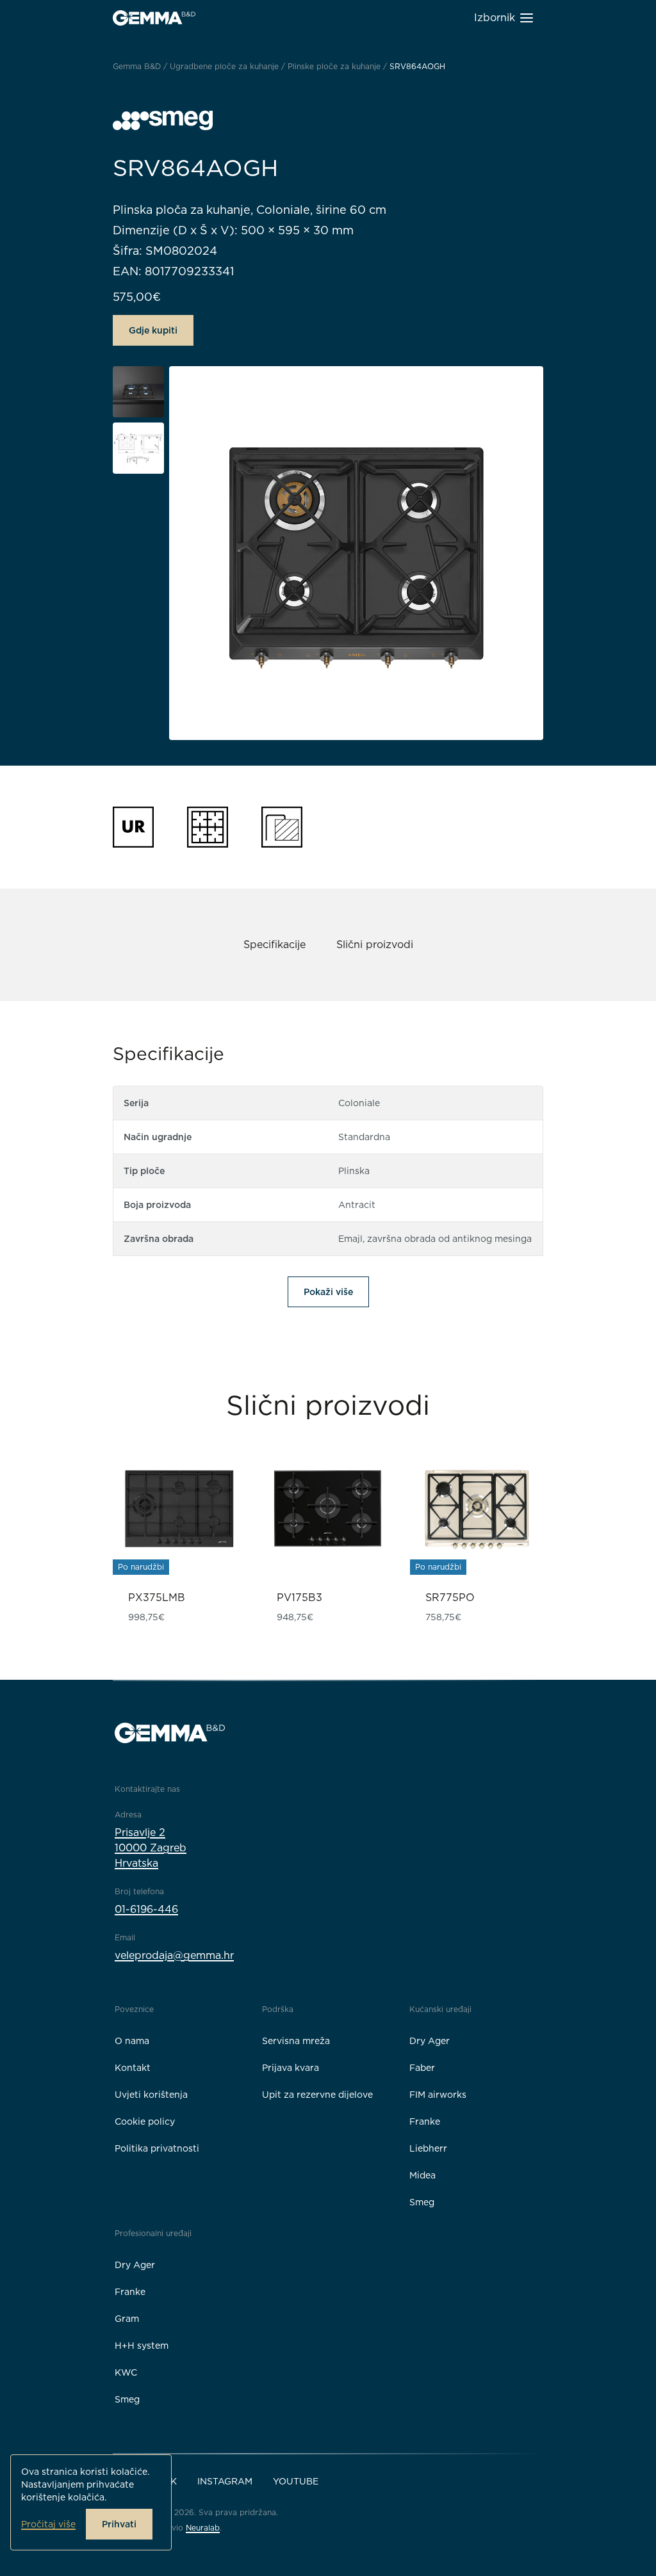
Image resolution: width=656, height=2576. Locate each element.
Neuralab (203, 2528)
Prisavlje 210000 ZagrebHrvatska (151, 1848)
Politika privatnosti (157, 2148)
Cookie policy (145, 2121)
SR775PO (450, 1598)
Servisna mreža (296, 2041)
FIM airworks (438, 2095)
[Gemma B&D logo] (154, 18)
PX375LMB (157, 1598)
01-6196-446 (146, 1909)
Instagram (225, 2481)
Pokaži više (328, 1292)
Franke (425, 2121)
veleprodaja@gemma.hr (174, 1955)
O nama (132, 2041)
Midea (422, 2175)
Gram (127, 2319)
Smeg (422, 2202)
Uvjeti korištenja (151, 2095)
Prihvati (119, 2524)
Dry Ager (430, 2041)
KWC (126, 2372)
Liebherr (428, 2148)
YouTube (296, 2481)
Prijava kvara (291, 2068)
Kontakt (133, 2068)
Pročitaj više (48, 2524)
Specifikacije (275, 945)
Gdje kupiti (153, 330)
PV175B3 (299, 1598)
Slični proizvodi (375, 945)
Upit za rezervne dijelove (317, 2095)
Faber (422, 2068)
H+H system (142, 2346)
